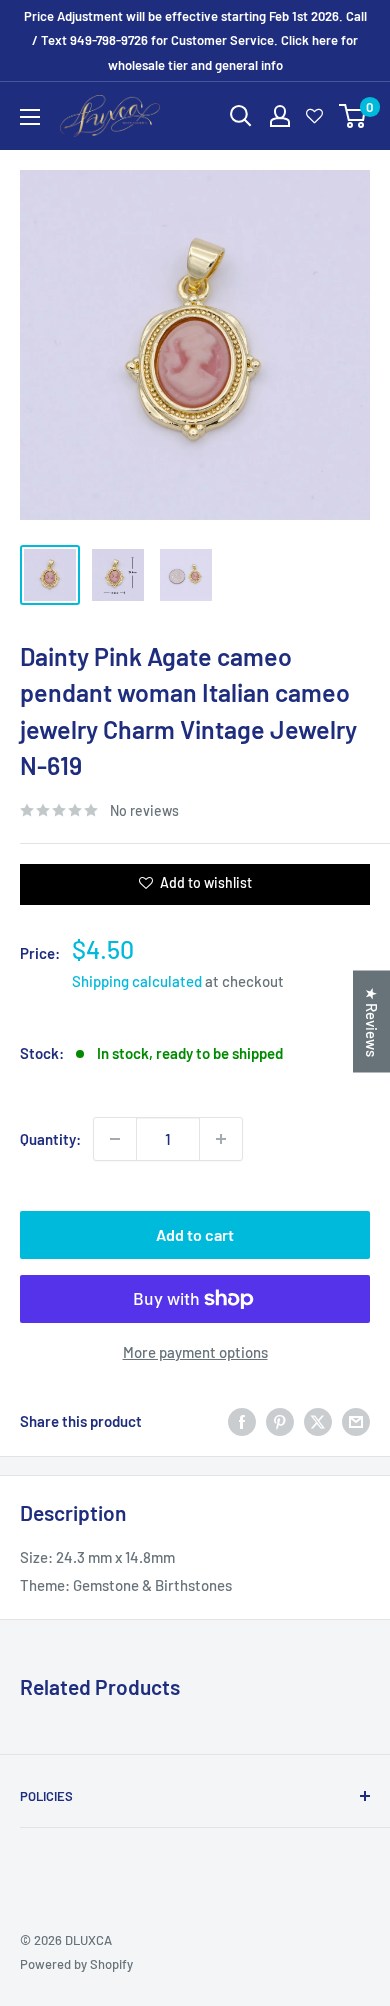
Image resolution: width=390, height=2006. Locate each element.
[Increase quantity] (221, 1139)
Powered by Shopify (76, 1964)
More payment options (195, 1352)
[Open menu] (30, 117)
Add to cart (195, 1234)
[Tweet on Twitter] (318, 1421)
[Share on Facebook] (242, 1421)
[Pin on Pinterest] (280, 1421)
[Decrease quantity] (115, 1139)
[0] (353, 116)
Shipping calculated (137, 981)
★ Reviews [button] (372, 1022)
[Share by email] (356, 1421)
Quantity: (50, 1139)
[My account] (280, 116)
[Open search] (241, 116)
